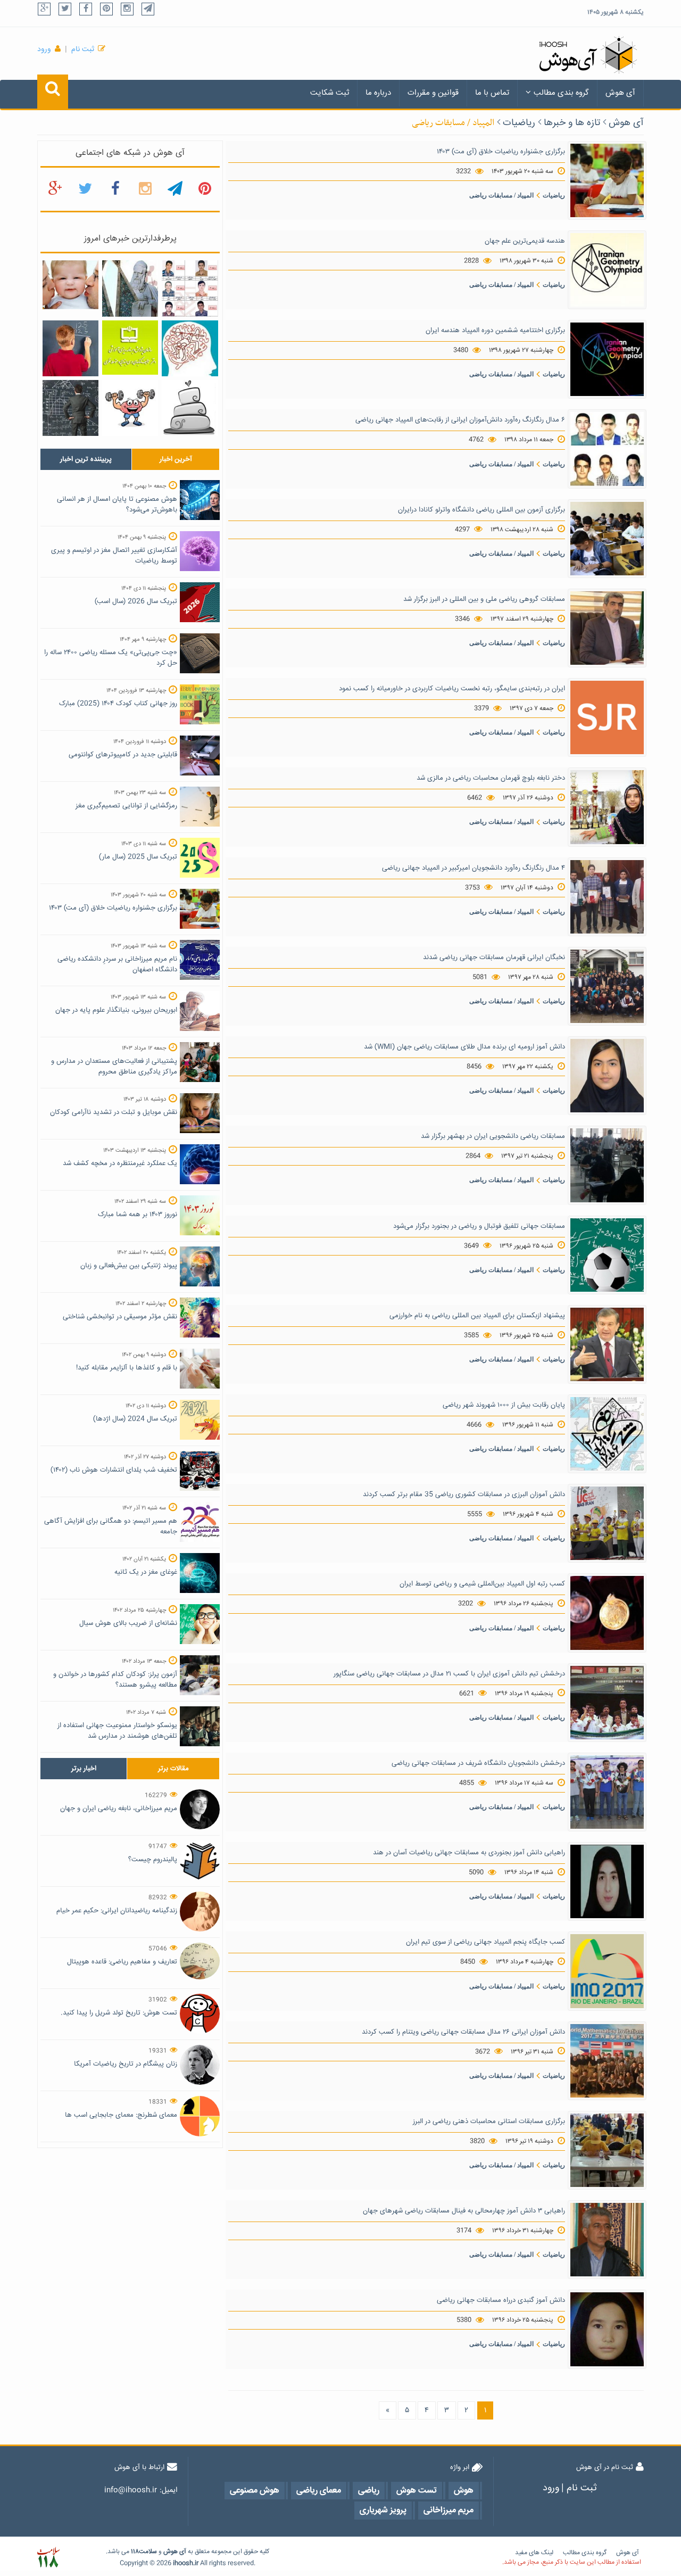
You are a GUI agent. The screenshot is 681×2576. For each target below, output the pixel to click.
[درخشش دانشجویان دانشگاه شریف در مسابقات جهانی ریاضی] (607, 1793)
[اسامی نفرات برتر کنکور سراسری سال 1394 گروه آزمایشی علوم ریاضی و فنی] (190, 289)
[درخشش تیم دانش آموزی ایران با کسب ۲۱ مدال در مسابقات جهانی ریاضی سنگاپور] (607, 1703)
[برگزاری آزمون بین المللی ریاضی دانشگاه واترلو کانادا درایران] (607, 539)
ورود (44, 49)
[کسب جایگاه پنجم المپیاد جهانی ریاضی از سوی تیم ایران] (607, 1971)
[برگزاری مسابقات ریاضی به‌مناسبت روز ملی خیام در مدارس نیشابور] (130, 289)
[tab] (86, 459)
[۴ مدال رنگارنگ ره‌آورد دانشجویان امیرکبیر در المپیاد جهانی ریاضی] (607, 897)
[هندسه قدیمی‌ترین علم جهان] (607, 270)
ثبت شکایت (330, 93)
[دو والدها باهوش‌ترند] (70, 285)
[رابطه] (190, 408)
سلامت (148, 2552)
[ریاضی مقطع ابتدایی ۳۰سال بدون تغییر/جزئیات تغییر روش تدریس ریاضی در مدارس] (130, 348)
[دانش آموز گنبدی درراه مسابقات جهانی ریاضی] (607, 2330)
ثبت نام (83, 49)
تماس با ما (492, 93)
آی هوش (620, 93)
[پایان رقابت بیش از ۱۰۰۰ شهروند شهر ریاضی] (607, 1434)
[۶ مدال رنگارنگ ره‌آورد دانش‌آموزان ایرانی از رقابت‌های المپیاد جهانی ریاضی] (607, 449)
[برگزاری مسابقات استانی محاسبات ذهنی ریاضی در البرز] (607, 2151)
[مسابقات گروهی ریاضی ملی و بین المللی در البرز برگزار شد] (607, 629)
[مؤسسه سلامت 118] (48, 2558)
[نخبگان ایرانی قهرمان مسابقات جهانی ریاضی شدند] (607, 987)
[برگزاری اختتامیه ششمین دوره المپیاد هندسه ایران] (607, 360)
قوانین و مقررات (433, 93)
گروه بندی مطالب (561, 93)
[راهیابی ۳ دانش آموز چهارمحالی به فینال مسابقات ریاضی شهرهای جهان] (607, 2240)
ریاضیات (519, 123)
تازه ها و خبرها (572, 123)
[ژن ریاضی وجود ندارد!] (70, 408)
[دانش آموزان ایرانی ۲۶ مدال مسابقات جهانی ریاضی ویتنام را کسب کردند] (607, 2061)
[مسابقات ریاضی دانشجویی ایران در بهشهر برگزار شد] (607, 1166)
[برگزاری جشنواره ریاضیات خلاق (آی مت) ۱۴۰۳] (607, 180)
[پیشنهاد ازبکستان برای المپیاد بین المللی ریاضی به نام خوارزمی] (607, 1344)
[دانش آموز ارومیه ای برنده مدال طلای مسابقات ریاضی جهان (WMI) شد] (607, 1076)
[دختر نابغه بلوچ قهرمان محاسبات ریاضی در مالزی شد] (607, 807)
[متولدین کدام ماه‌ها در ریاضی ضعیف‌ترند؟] (70, 349)
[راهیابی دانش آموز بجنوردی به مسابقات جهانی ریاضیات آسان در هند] (607, 1882)
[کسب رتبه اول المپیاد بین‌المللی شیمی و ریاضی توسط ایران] (607, 1613)
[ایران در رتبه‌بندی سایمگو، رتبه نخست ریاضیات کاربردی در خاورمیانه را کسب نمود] (607, 718)
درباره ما (378, 93)
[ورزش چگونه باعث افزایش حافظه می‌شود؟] (130, 408)
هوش (171, 2552)
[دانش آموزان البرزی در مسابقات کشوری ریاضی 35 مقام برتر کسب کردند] (607, 1524)
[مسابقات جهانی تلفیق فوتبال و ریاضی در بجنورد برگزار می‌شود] (607, 1255)
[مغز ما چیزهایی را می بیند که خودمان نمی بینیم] (190, 349)
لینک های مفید (534, 2553)
